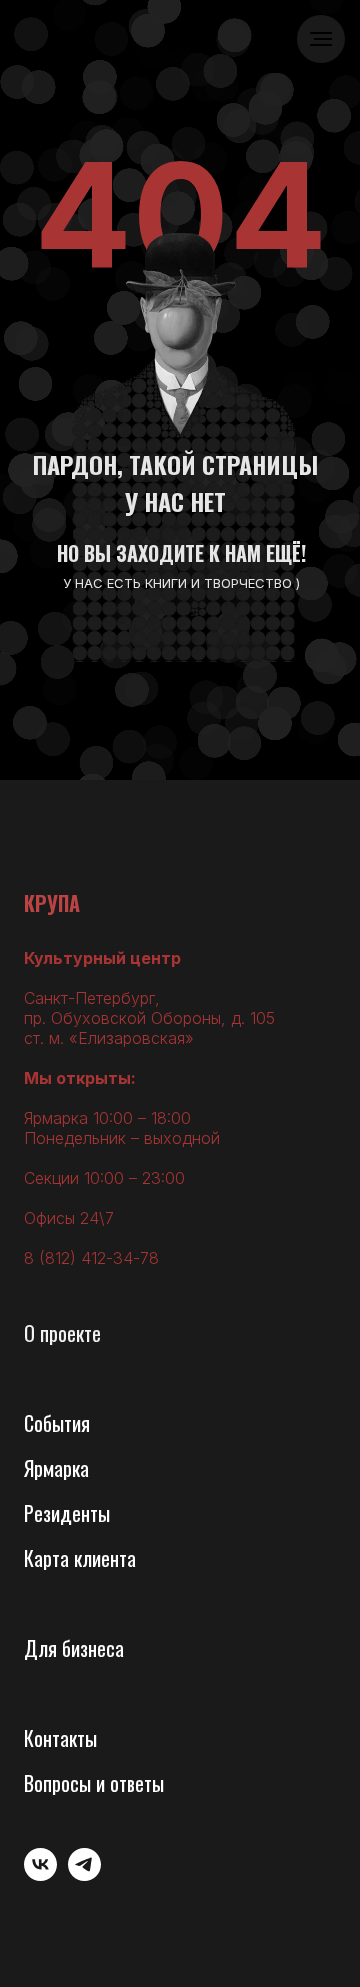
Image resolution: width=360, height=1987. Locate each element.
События (57, 1423)
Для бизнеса (74, 1648)
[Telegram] (84, 1875)
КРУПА (52, 903)
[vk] (40, 1875)
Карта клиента (80, 1558)
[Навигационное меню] (321, 39)
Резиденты (67, 1513)
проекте (70, 1333)
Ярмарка (56, 1468)
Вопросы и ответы (94, 1783)
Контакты (60, 1738)
